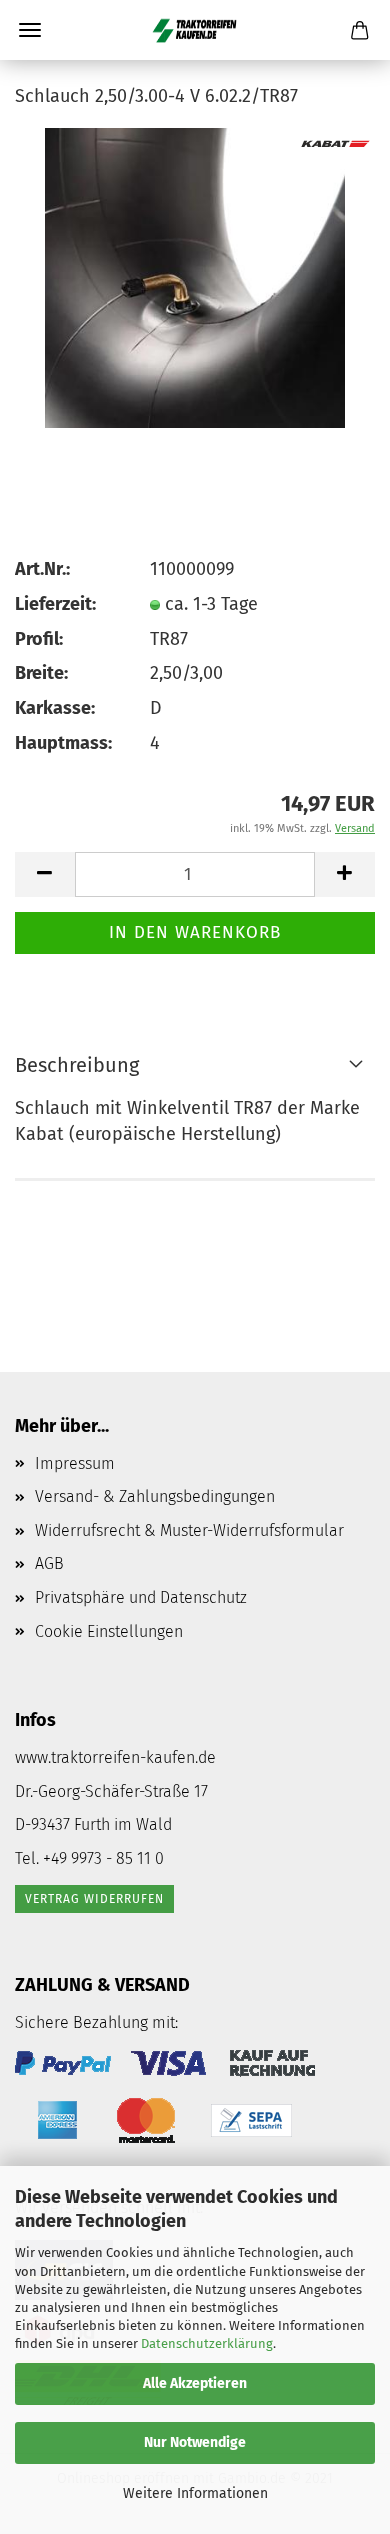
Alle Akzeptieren (195, 2383)
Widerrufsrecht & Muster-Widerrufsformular (189, 1530)
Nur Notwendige (195, 2442)
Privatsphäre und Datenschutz (141, 1597)
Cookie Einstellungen (109, 1631)
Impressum (75, 1463)
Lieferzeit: (55, 604)
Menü (30, 30)
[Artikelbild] (194, 276)
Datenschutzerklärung (207, 2343)
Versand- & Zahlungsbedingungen (155, 1496)
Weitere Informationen (195, 2493)
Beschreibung (77, 1065)
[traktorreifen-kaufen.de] (195, 30)
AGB (49, 1563)
